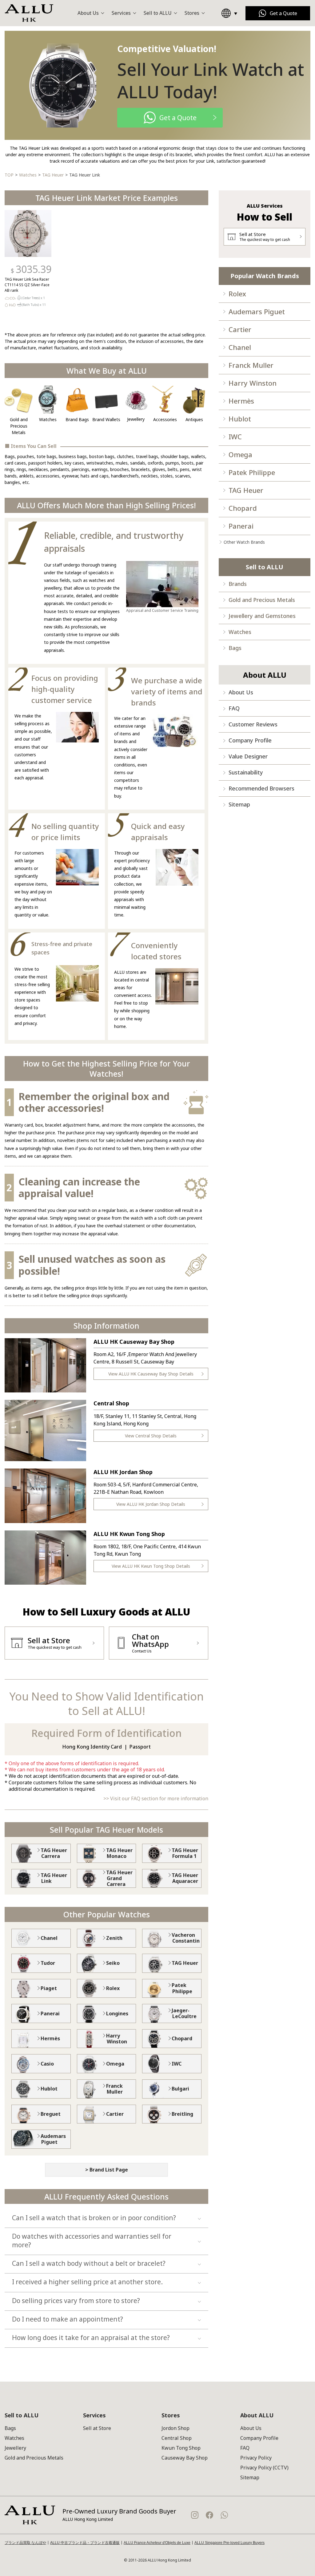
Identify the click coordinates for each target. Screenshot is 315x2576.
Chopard (243, 508)
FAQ (234, 708)
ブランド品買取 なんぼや (25, 2543)
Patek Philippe (252, 472)
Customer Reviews (253, 724)
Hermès (241, 401)
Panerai (241, 526)
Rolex (237, 294)
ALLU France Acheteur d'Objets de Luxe (157, 2543)
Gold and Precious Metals (262, 600)
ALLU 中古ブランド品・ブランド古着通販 (85, 2543)
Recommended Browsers (261, 788)
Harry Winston (253, 383)
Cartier (240, 329)
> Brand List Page (107, 2170)
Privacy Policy (256, 2458)
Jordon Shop (175, 2428)
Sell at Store (97, 2428)
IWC (235, 437)
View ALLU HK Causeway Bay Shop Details (151, 1374)
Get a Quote (283, 13)
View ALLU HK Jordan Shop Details (151, 1504)
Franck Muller (251, 365)
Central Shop (177, 2438)
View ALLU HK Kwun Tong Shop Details (151, 1566)
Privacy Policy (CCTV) (264, 2468)
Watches (240, 632)
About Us (241, 692)
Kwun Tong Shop (181, 2448)
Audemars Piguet (257, 311)
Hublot (240, 419)
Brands (238, 584)
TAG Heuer (246, 490)
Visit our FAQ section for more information (159, 1798)
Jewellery (15, 2448)
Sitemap (239, 804)
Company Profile (250, 740)
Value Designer (248, 756)
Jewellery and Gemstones (262, 616)
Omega (240, 454)
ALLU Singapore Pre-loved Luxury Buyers (229, 2543)
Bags (235, 648)
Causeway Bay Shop (185, 2458)
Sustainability (246, 772)
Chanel (240, 347)
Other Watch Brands (244, 542)
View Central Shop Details (151, 1436)
